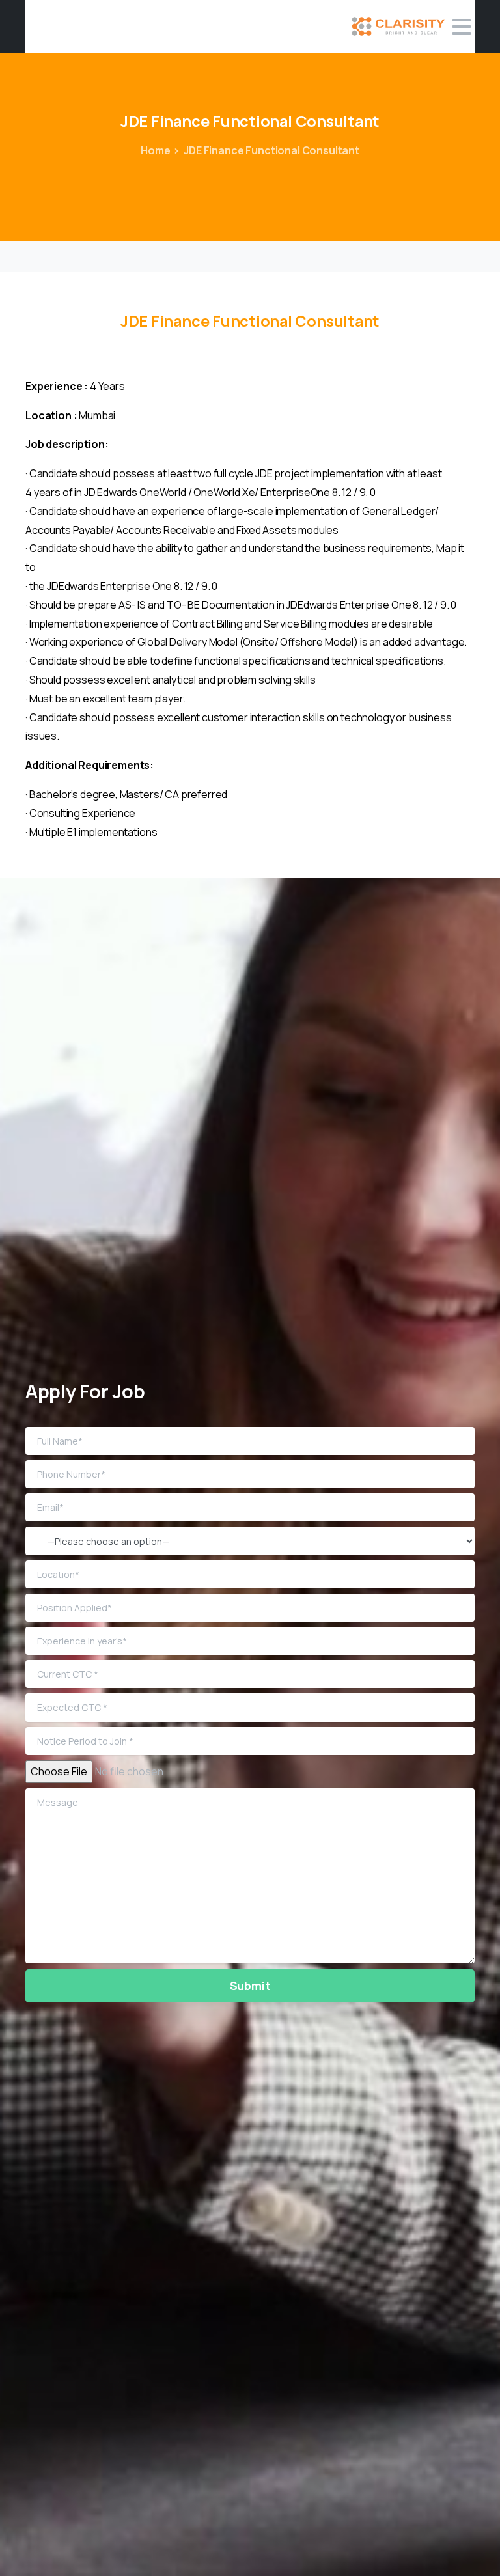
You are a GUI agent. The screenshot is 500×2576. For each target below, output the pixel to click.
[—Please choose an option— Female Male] (250, 1541)
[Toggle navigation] (462, 27)
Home (155, 150)
